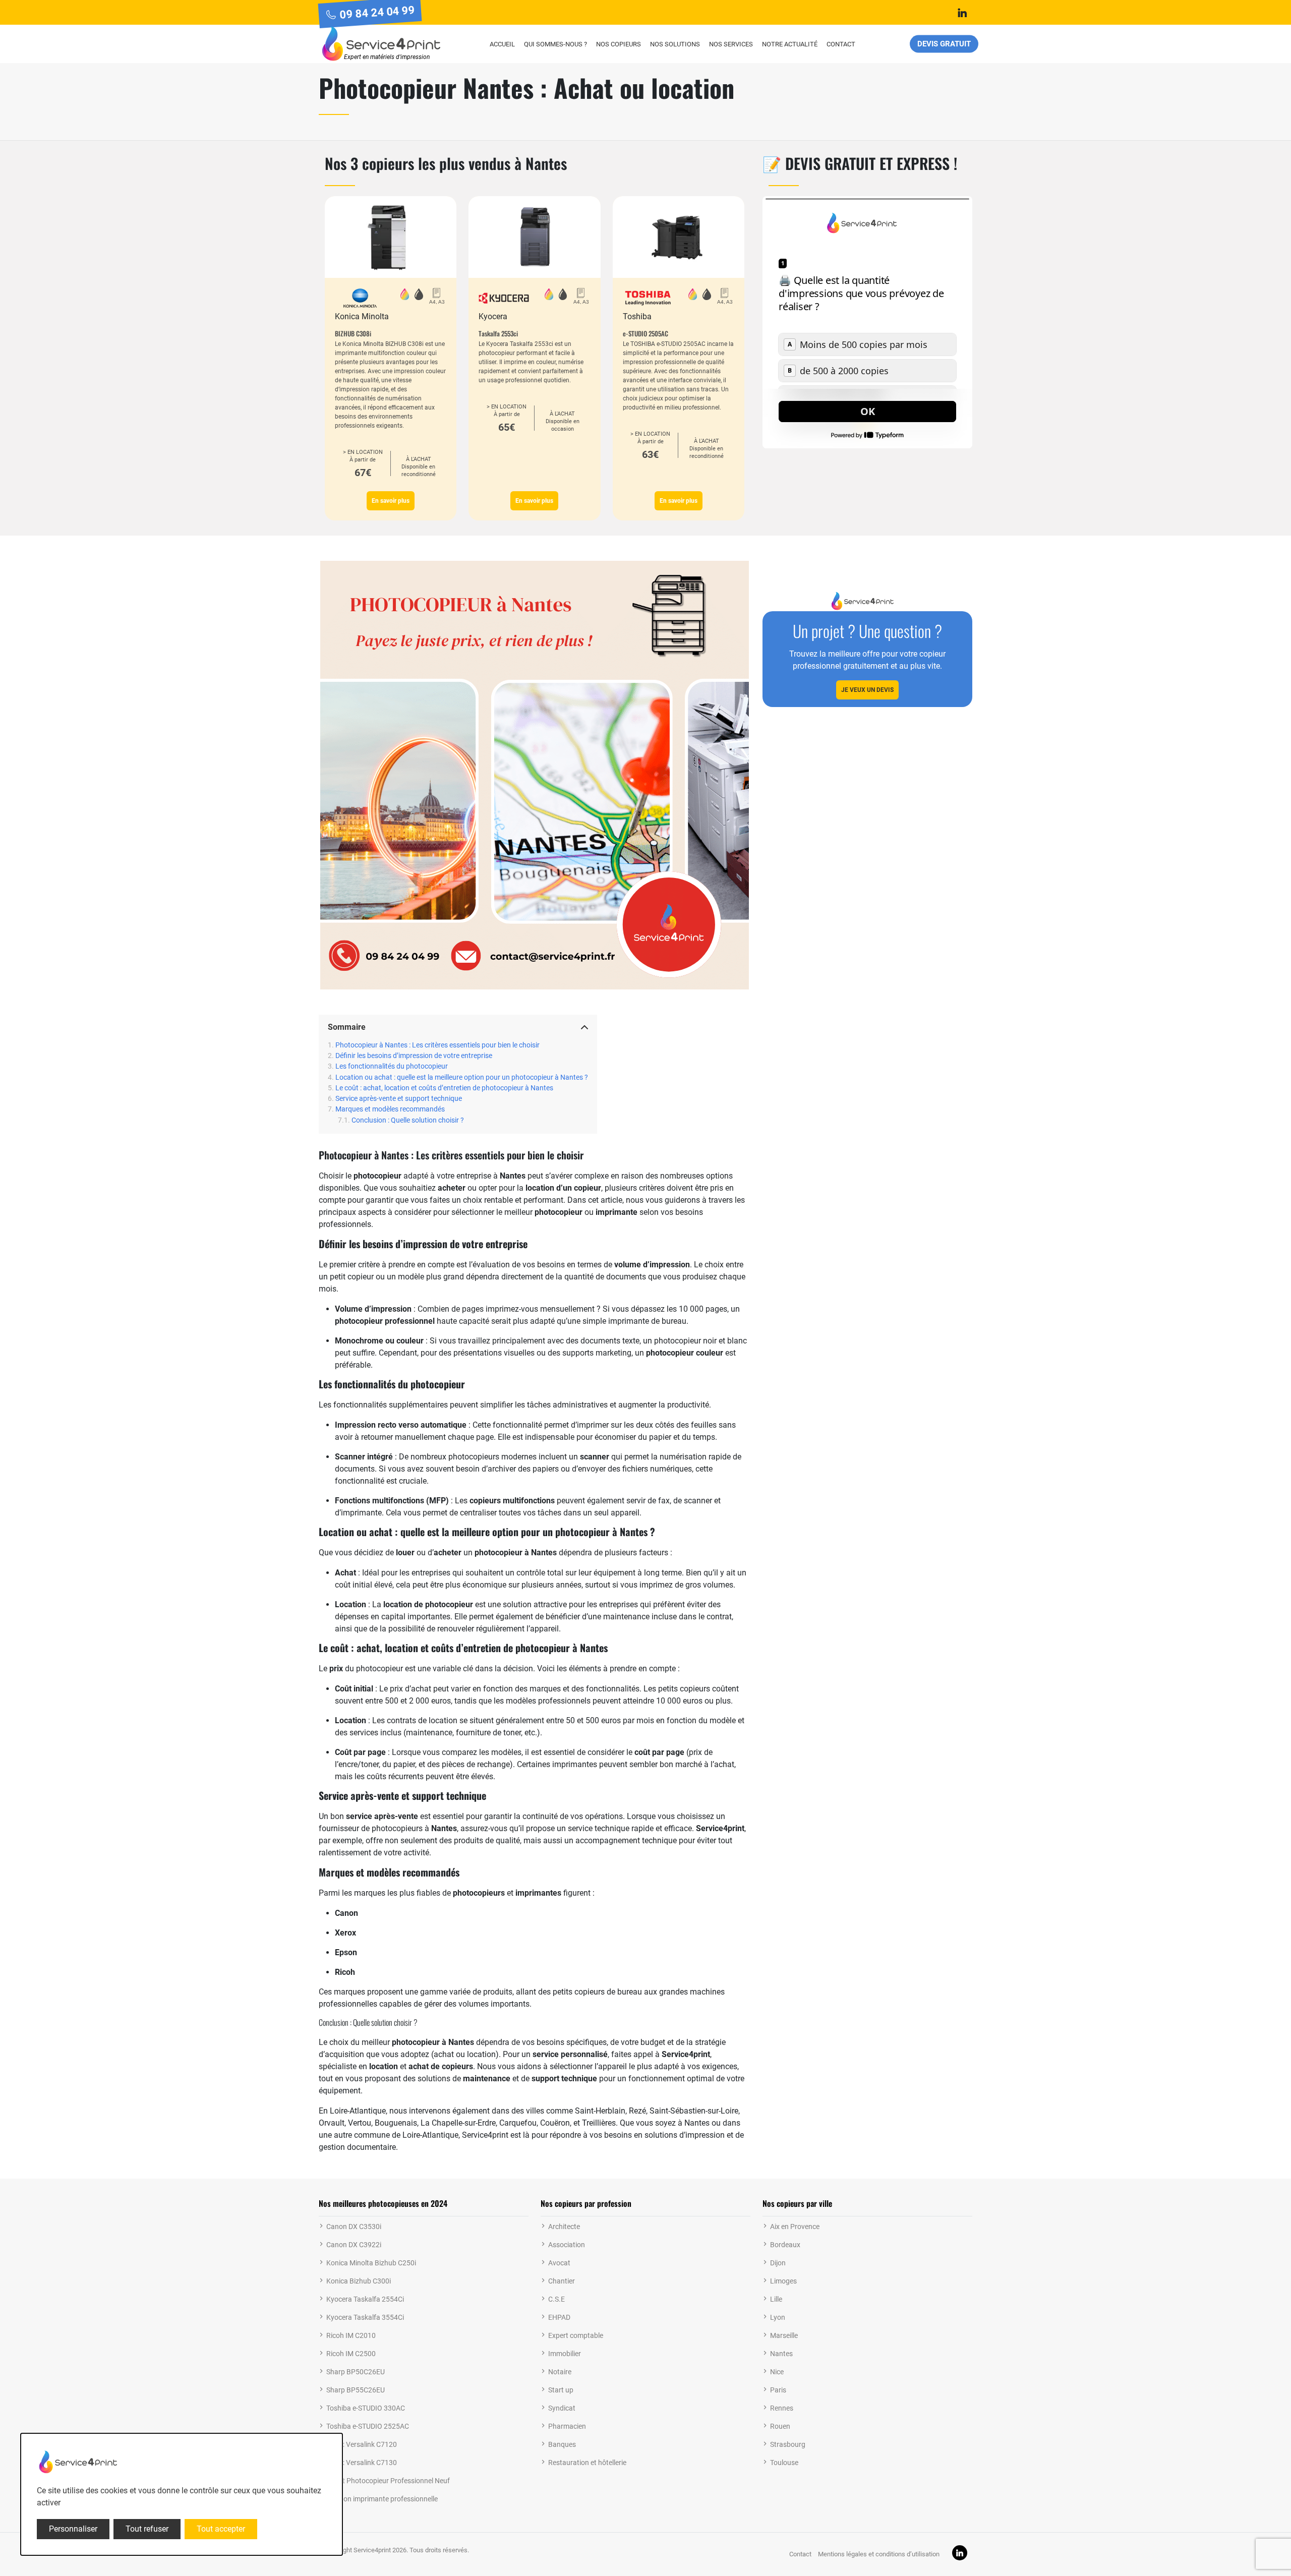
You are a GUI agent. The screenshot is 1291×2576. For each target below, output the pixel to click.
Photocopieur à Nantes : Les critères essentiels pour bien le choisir (437, 1045)
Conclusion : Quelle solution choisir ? (408, 1120)
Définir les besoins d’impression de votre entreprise (414, 1056)
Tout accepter (221, 2529)
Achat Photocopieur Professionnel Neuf (388, 2481)
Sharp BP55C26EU (356, 2390)
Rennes (782, 2408)
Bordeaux (785, 2245)
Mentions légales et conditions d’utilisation (879, 2554)
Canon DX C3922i (354, 2245)
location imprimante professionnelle (382, 2499)
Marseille (784, 2335)
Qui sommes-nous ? (555, 44)
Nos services (731, 44)
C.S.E (556, 2299)
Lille (776, 2299)
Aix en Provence (795, 2227)
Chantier (562, 2281)
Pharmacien (567, 2426)
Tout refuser (147, 2529)
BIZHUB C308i (353, 333)
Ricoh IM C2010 (351, 2335)
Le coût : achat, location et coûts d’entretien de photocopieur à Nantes (444, 1088)
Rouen (780, 2426)
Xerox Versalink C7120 (362, 2444)
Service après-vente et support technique (399, 1099)
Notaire (560, 2372)
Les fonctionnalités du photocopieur (392, 1066)
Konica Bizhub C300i (359, 2281)
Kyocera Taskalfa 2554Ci (365, 2299)
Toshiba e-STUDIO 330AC (366, 2408)
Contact (841, 44)
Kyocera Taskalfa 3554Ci (365, 2317)
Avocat (559, 2263)
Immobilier (565, 2354)
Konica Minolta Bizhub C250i (371, 2263)
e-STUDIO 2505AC (645, 333)
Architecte (564, 2227)
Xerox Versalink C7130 (362, 2463)
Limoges (783, 2281)
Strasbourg (788, 2444)
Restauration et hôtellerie (587, 2463)
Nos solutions (675, 44)
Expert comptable (576, 2335)
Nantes (781, 2354)
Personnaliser (73, 2529)
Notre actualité (790, 44)
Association (567, 2245)
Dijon (778, 2263)
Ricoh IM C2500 (351, 2354)
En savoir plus (391, 501)
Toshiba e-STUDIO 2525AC (368, 2426)
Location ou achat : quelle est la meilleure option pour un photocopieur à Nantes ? (462, 1077)
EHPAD (559, 2317)
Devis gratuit (944, 44)
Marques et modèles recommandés (390, 1109)
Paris (778, 2390)
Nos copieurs (619, 44)
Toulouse (784, 2463)
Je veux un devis (867, 690)
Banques (562, 2444)
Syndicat (562, 2408)
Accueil (502, 44)
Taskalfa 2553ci (498, 333)
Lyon (778, 2317)
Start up (561, 2390)
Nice (777, 2372)
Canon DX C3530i (354, 2227)
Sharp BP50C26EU (356, 2372)
